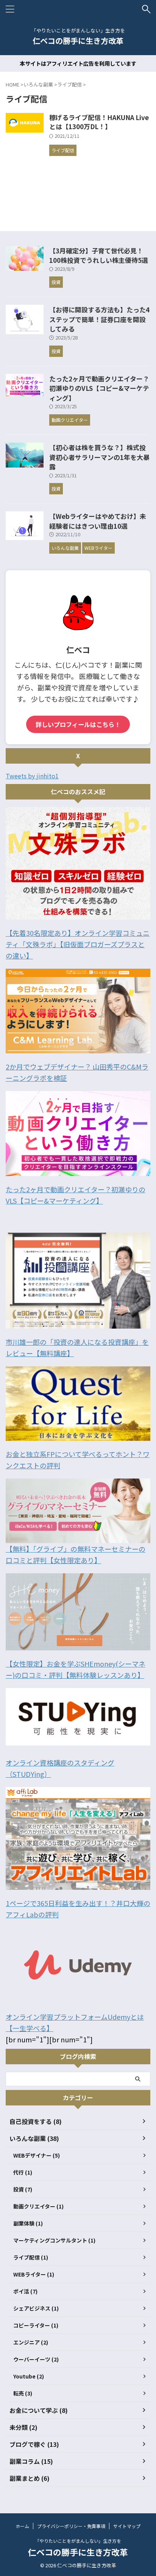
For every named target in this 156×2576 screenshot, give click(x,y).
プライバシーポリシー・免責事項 (71, 2526)
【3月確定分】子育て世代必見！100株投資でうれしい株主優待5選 (99, 255)
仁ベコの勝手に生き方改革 (78, 41)
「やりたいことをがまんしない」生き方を (78, 2541)
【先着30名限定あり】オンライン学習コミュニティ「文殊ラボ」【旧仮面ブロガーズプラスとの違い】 (78, 944)
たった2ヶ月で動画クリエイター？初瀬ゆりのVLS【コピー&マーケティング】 (99, 388)
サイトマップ (127, 2526)
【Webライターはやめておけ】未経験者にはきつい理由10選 (98, 521)
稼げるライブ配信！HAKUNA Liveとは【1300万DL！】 (99, 122)
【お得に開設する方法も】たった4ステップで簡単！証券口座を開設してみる (99, 319)
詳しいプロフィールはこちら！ (78, 724)
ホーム (22, 2526)
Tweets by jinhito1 (32, 776)
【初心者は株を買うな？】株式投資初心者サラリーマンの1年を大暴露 (99, 457)
